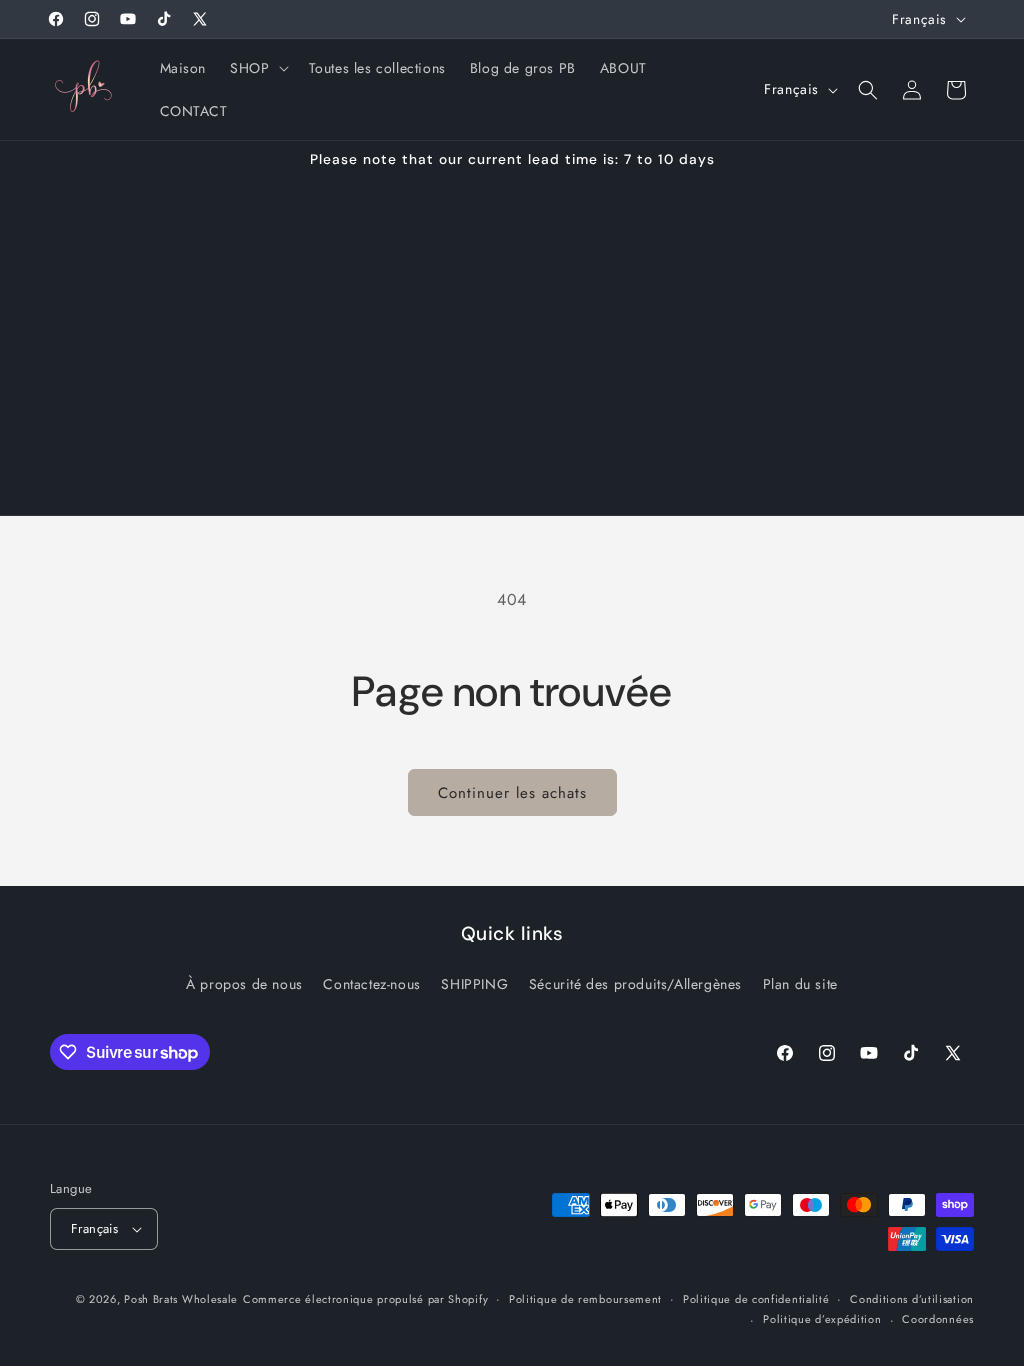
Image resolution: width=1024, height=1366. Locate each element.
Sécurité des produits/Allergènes (635, 984)
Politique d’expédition (822, 1319)
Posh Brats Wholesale (181, 1299)
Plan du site (800, 984)
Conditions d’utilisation (912, 1299)
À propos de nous (244, 984)
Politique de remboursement (585, 1299)
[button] (257, 68)
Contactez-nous (371, 984)
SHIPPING (474, 984)
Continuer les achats (512, 793)
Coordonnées (938, 1319)
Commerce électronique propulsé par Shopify (365, 1299)
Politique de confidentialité (756, 1299)
